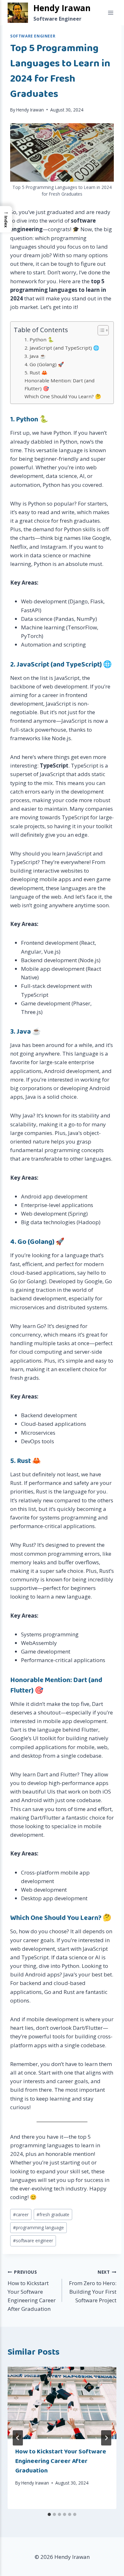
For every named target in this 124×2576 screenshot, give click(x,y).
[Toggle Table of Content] (100, 330)
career (21, 2214)
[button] (6, 219)
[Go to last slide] (18, 2438)
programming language (38, 2227)
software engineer (33, 2241)
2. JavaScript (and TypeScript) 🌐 (62, 348)
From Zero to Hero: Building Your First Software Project (93, 2286)
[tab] (49, 2514)
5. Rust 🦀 (36, 372)
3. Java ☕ (35, 356)
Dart (80, 1680)
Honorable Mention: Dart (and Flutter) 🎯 (59, 384)
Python (27, 419)
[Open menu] (110, 13)
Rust (24, 1461)
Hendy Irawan (30, 110)
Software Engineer (33, 36)
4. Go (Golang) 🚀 (44, 364)
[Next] (106, 2438)
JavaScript (33, 665)
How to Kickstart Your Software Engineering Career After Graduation (32, 2291)
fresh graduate (53, 2214)
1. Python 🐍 (39, 339)
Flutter (21, 1691)
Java (24, 1032)
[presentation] (62, 2403)
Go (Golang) (36, 1242)
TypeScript (83, 665)
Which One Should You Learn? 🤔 (63, 396)
